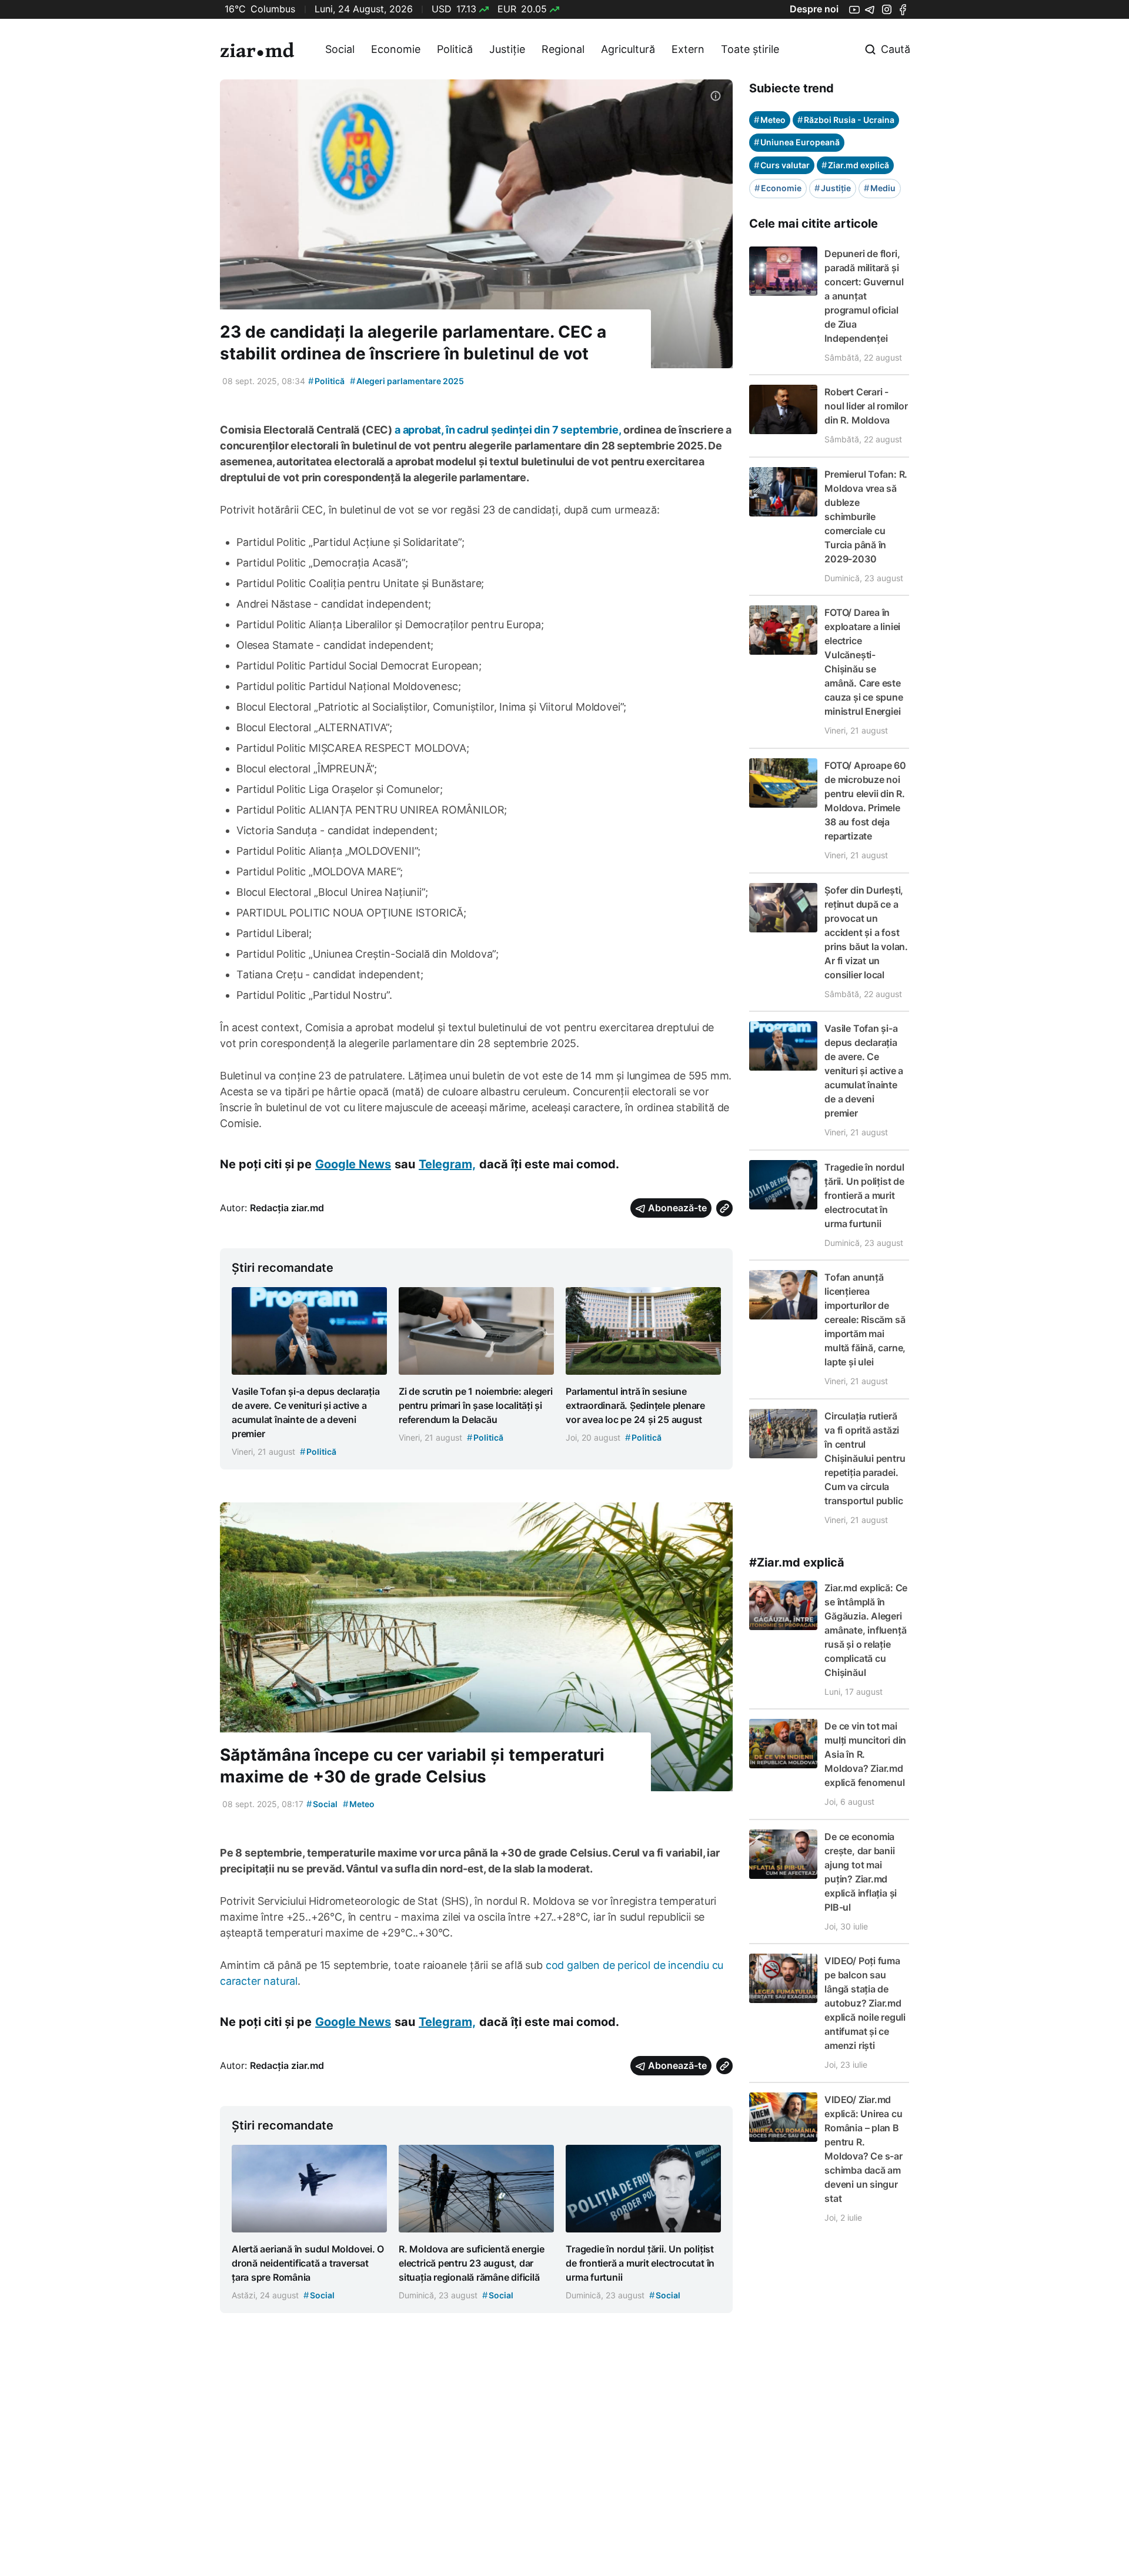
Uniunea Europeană (797, 142)
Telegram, (447, 1164)
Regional (563, 49)
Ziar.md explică (855, 165)
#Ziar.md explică (797, 1562)
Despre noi (814, 9)
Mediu (880, 188)
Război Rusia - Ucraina (846, 120)
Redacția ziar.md (287, 1208)
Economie (396, 49)
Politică (455, 49)
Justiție (507, 49)
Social (340, 49)
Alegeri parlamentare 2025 (407, 381)
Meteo (359, 1804)
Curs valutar (782, 165)
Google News (353, 1164)
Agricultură (628, 49)
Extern (688, 49)
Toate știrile (750, 49)
